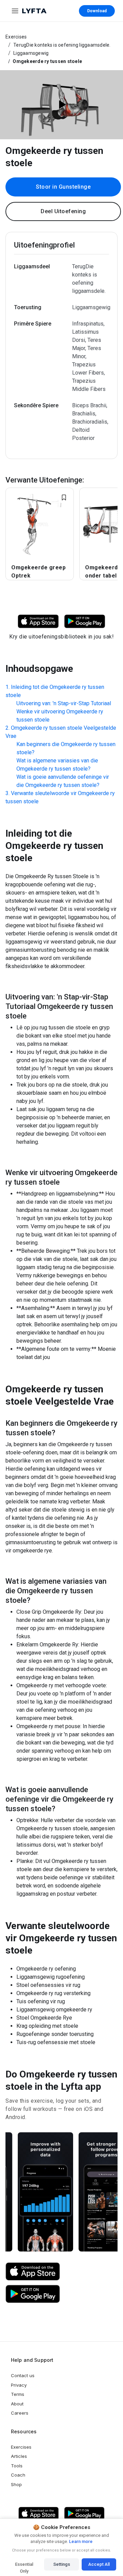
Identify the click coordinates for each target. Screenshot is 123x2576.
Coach (18, 2475)
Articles (19, 2456)
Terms (18, 2394)
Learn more (80, 2541)
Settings (62, 2564)
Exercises (16, 37)
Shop (16, 2484)
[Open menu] (15, 11)
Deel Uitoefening (63, 211)
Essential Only (24, 2566)
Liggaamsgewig (31, 53)
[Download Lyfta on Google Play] (85, 621)
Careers (20, 2413)
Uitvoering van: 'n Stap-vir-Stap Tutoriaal (64, 703)
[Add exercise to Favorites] (64, 497)
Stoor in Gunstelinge (63, 187)
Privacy (19, 2385)
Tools (17, 2466)
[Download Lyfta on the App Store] (33, 2272)
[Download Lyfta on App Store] (38, 621)
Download (97, 11)
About (17, 2404)
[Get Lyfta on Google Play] (33, 2294)
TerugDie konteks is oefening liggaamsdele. (62, 45)
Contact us (23, 2375)
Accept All (99, 2564)
